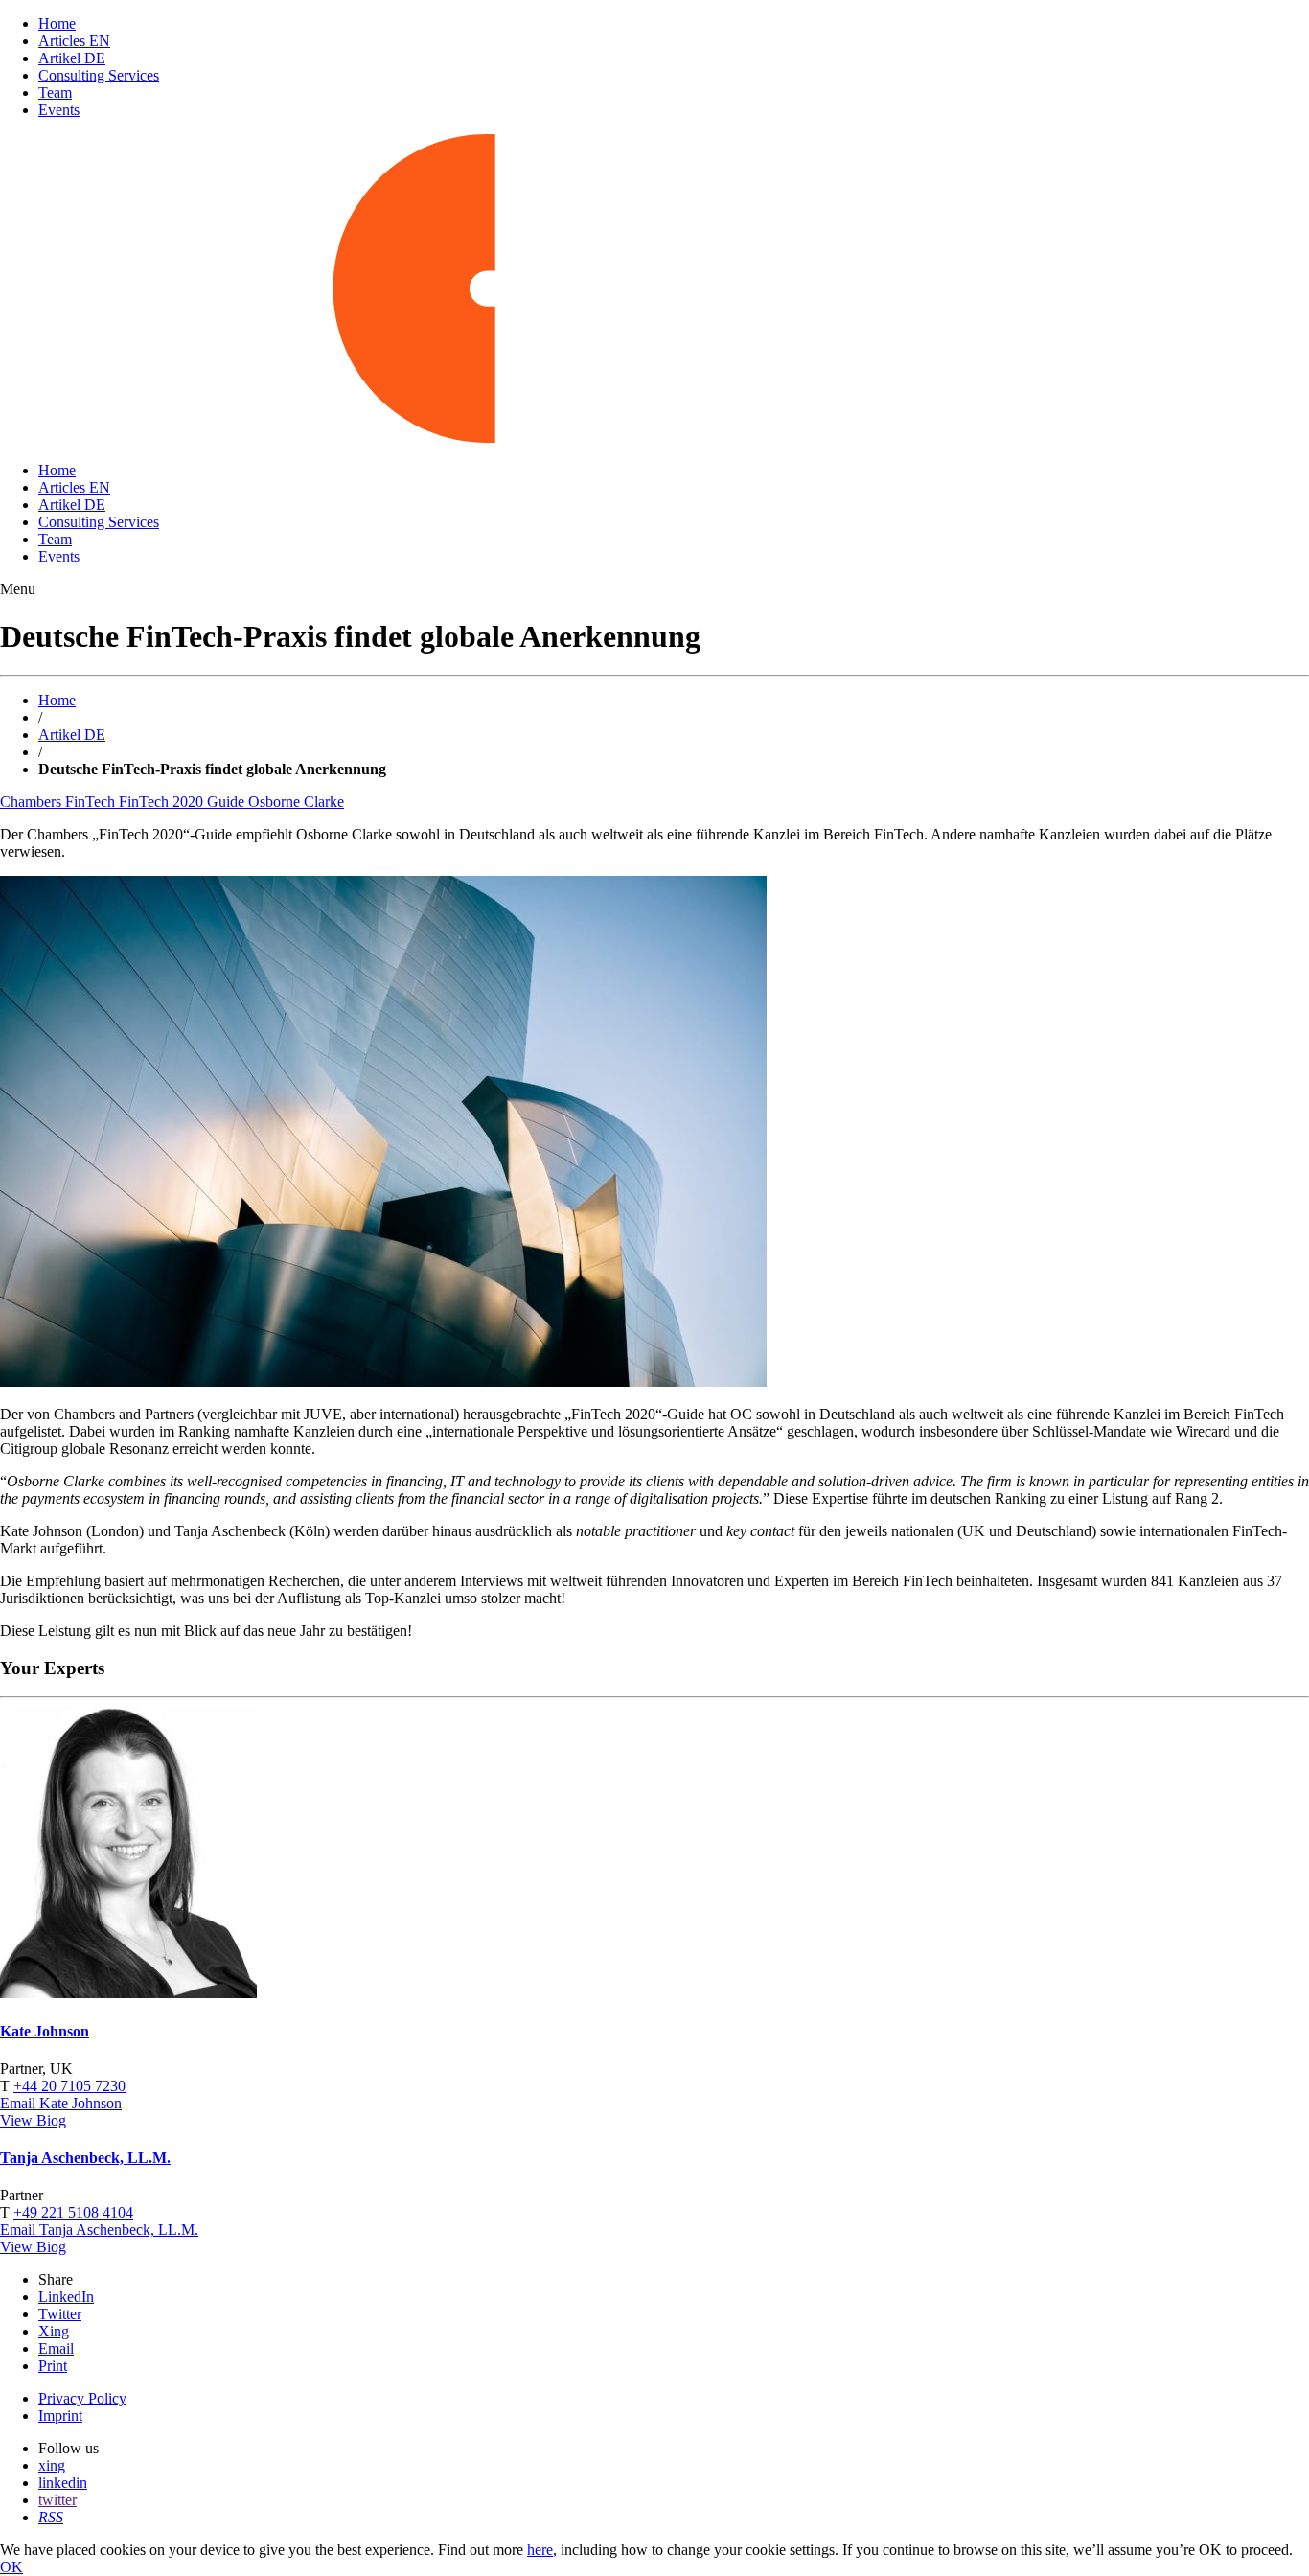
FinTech (92, 802)
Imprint (60, 2415)
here (540, 2550)
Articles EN (74, 41)
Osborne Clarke (296, 802)
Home (57, 23)
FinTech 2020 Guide (184, 802)
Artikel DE (72, 58)
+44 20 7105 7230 (69, 2086)
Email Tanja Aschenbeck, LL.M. (99, 2230)
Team (55, 92)
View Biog (33, 2120)
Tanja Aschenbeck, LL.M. (85, 2158)
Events (59, 110)
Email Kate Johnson (61, 2103)
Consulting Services (99, 75)
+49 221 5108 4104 (73, 2212)
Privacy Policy (82, 2398)
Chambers (33, 802)
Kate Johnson (45, 2031)
